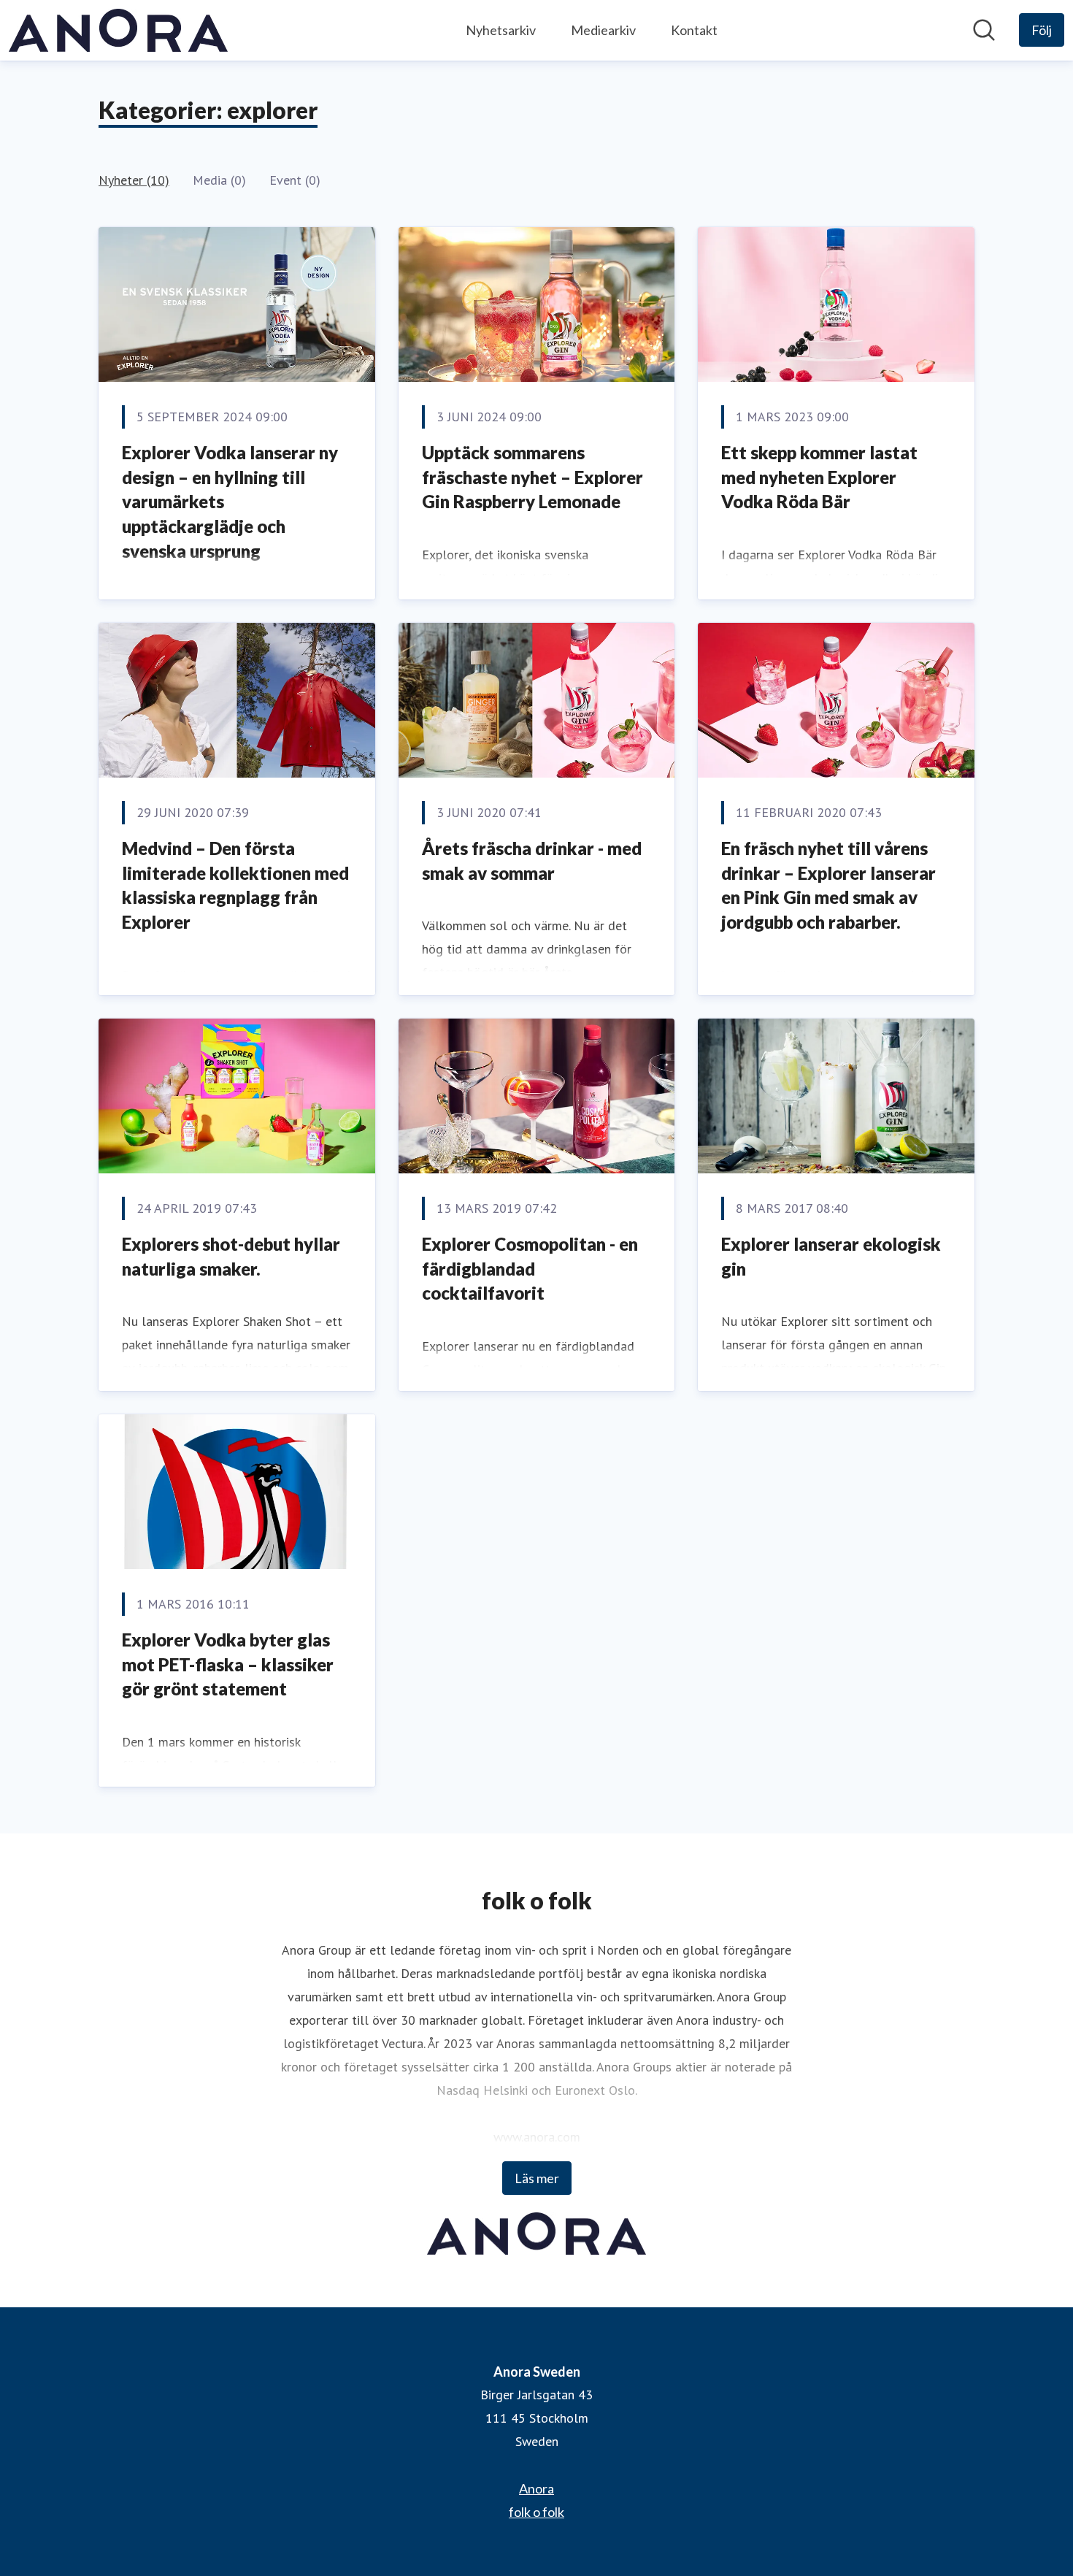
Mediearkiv (603, 30)
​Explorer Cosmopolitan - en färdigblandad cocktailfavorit (530, 1268)
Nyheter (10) (134, 180)
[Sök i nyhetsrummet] (984, 30)
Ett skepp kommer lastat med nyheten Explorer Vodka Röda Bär (819, 477)
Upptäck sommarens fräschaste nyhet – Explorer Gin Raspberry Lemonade (532, 477)
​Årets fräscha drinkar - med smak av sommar (532, 860)
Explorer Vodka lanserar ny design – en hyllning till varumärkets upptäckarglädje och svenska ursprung (230, 501)
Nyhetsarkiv (501, 30)
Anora (536, 2488)
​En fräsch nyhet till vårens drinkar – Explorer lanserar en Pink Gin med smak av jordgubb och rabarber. (828, 885)
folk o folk (536, 2512)
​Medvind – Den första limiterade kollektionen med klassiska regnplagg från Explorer (235, 885)
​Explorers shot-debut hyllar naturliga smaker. (231, 1256)
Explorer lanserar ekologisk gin (831, 1256)
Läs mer (537, 2178)
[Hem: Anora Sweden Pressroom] (118, 30)
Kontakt (694, 30)
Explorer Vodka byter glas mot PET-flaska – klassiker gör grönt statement (228, 1664)
